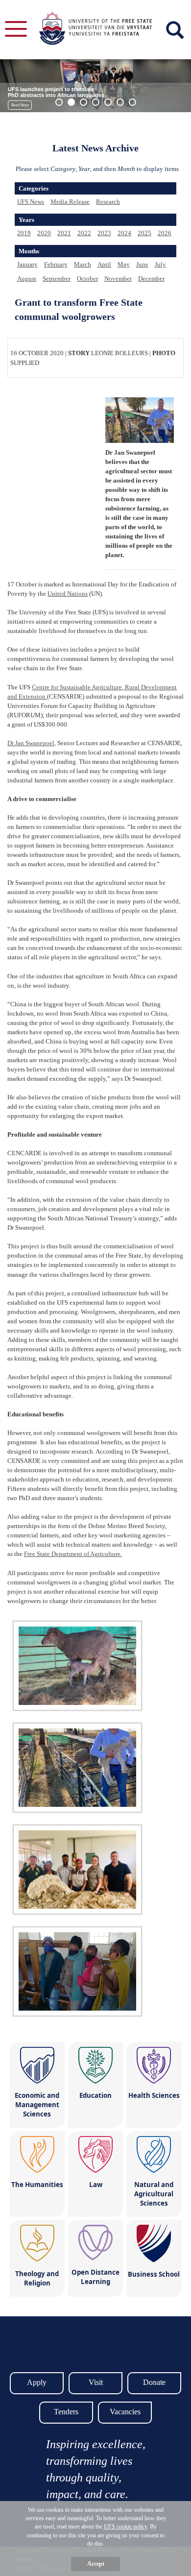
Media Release (70, 202)
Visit (96, 2382)
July (160, 264)
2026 (165, 233)
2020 (44, 233)
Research (108, 202)
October (87, 279)
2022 (84, 233)
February (56, 264)
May (124, 264)
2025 (144, 233)
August (27, 279)
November (118, 279)
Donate (154, 2382)
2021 (64, 233)
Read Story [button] (20, 105)
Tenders (66, 2412)
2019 (24, 233)
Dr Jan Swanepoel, (32, 743)
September (57, 279)
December (151, 279)
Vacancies (125, 2412)
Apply (37, 2382)
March (83, 264)
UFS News (31, 202)
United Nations (68, 594)
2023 (104, 233)
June (142, 264)
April (104, 264)
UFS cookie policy (125, 2527)
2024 (124, 233)
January (27, 264)
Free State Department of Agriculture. (73, 1554)
